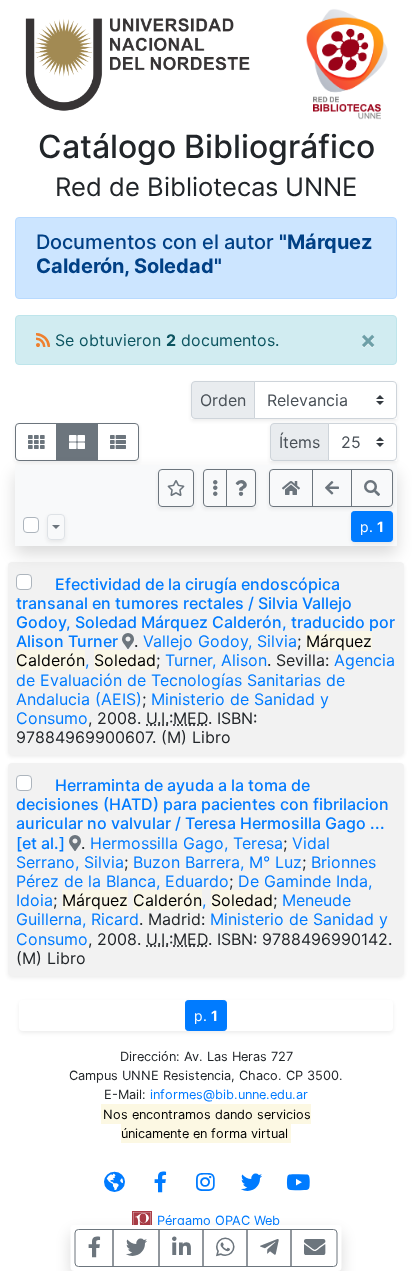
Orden (223, 400)
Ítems (299, 442)
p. (372, 526)
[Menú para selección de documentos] (56, 527)
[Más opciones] (215, 488)
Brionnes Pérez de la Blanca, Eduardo (196, 871)
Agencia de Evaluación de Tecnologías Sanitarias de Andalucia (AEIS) (205, 679)
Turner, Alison (216, 660)
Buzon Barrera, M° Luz (217, 862)
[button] (241, 488)
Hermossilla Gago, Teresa (186, 843)
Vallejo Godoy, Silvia (220, 641)
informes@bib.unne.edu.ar (229, 1094)
